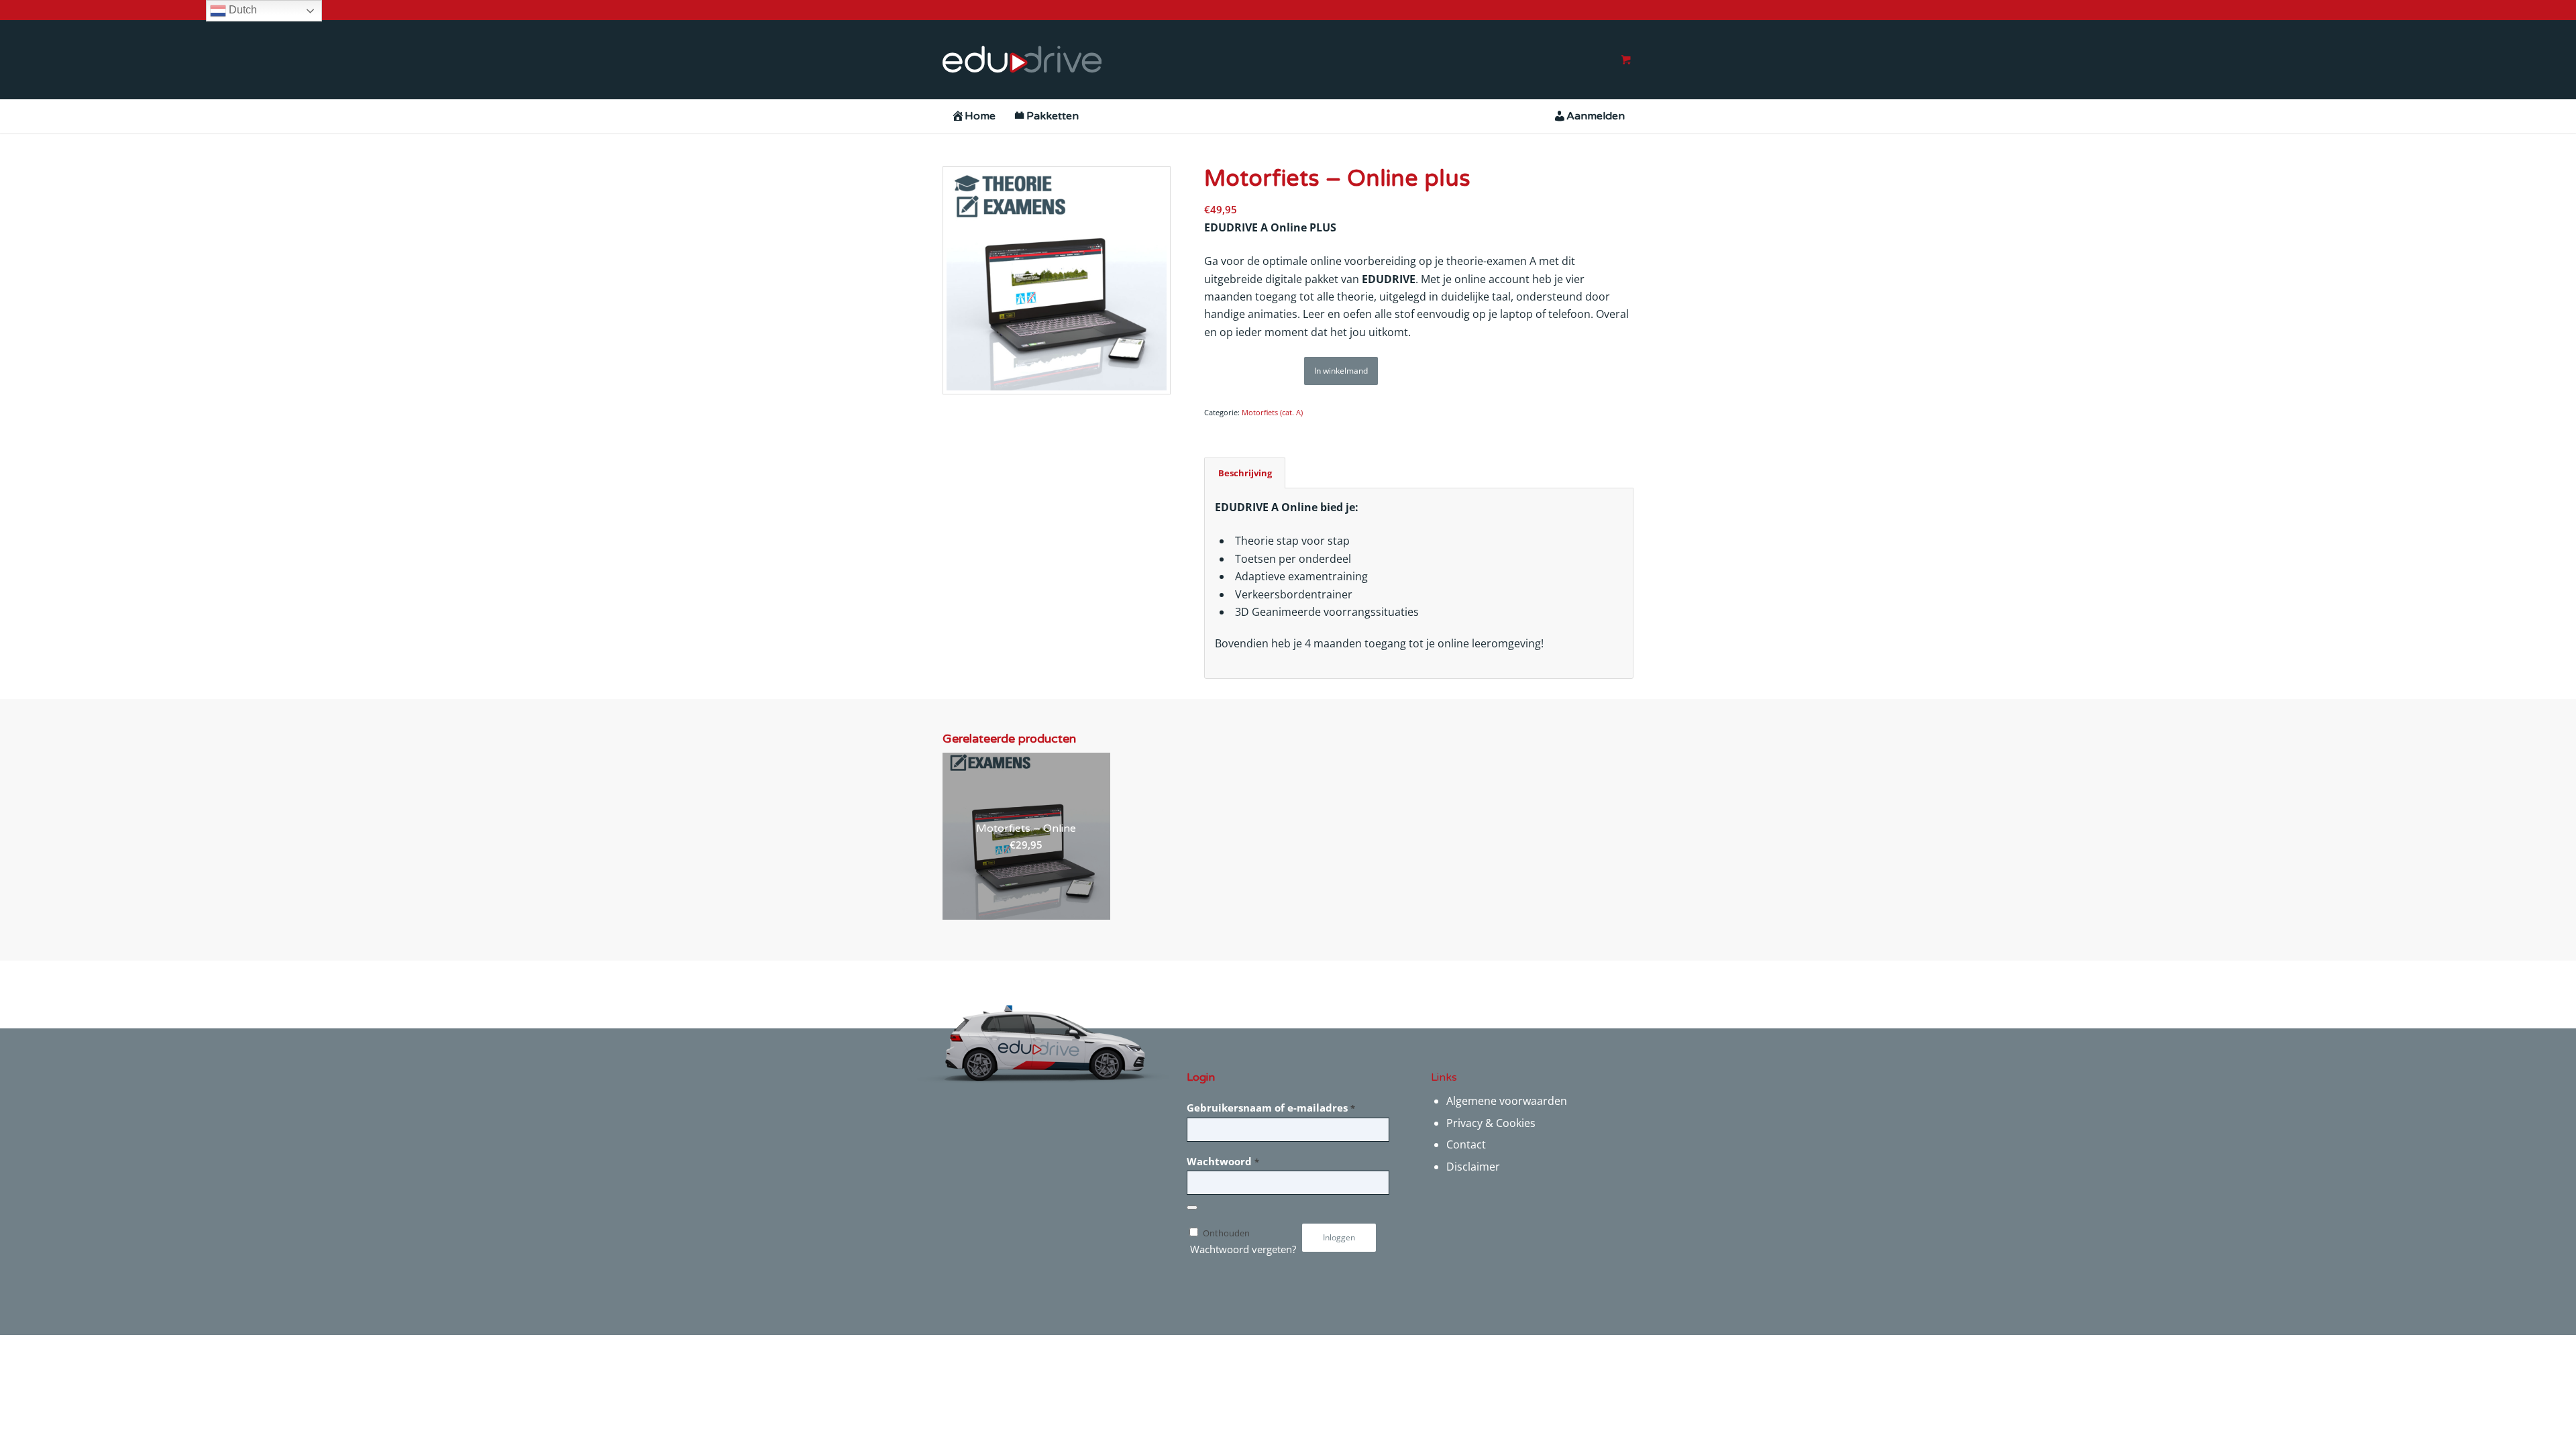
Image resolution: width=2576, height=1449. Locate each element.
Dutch (241, 10)
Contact (1466, 1144)
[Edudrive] (1022, 60)
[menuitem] (973, 116)
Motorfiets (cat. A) (1272, 412)
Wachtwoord (1223, 1161)
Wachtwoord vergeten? (1243, 1249)
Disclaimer (1473, 1167)
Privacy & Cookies (1491, 1123)
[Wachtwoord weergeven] (1192, 1207)
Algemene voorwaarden (1507, 1101)
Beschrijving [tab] (1245, 473)
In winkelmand (1341, 371)
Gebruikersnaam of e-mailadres (1271, 1108)
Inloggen (1339, 1237)
